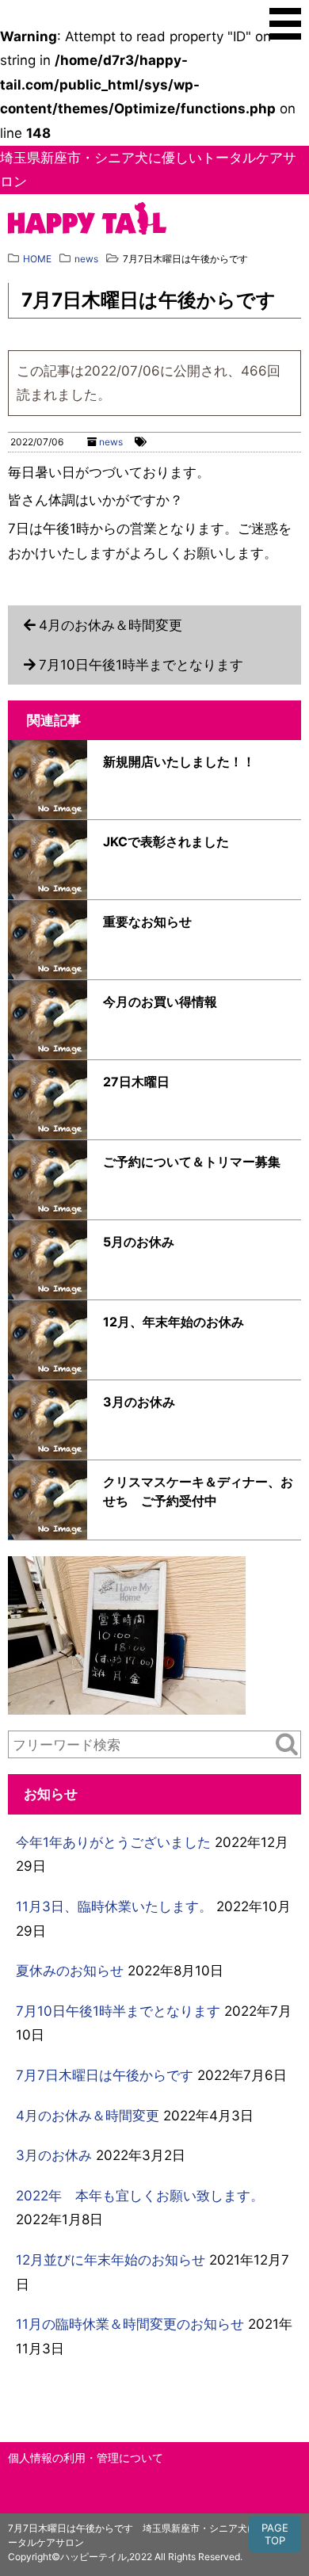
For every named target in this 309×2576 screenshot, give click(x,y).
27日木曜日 (136, 1082)
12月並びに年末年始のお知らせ (111, 2260)
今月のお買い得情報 (160, 1002)
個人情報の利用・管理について (86, 2458)
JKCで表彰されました (166, 841)
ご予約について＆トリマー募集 (192, 1162)
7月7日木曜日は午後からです (105, 2075)
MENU (285, 24)
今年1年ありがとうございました (113, 1842)
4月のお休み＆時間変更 (111, 625)
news (111, 442)
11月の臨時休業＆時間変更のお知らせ (130, 2324)
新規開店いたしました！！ (179, 761)
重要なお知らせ (147, 922)
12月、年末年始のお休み (174, 1322)
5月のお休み (139, 1242)
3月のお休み (139, 1402)
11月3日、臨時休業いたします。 (114, 1906)
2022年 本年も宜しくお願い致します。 (140, 2196)
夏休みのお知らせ (70, 1971)
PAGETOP (275, 2534)
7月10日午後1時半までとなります (141, 665)
